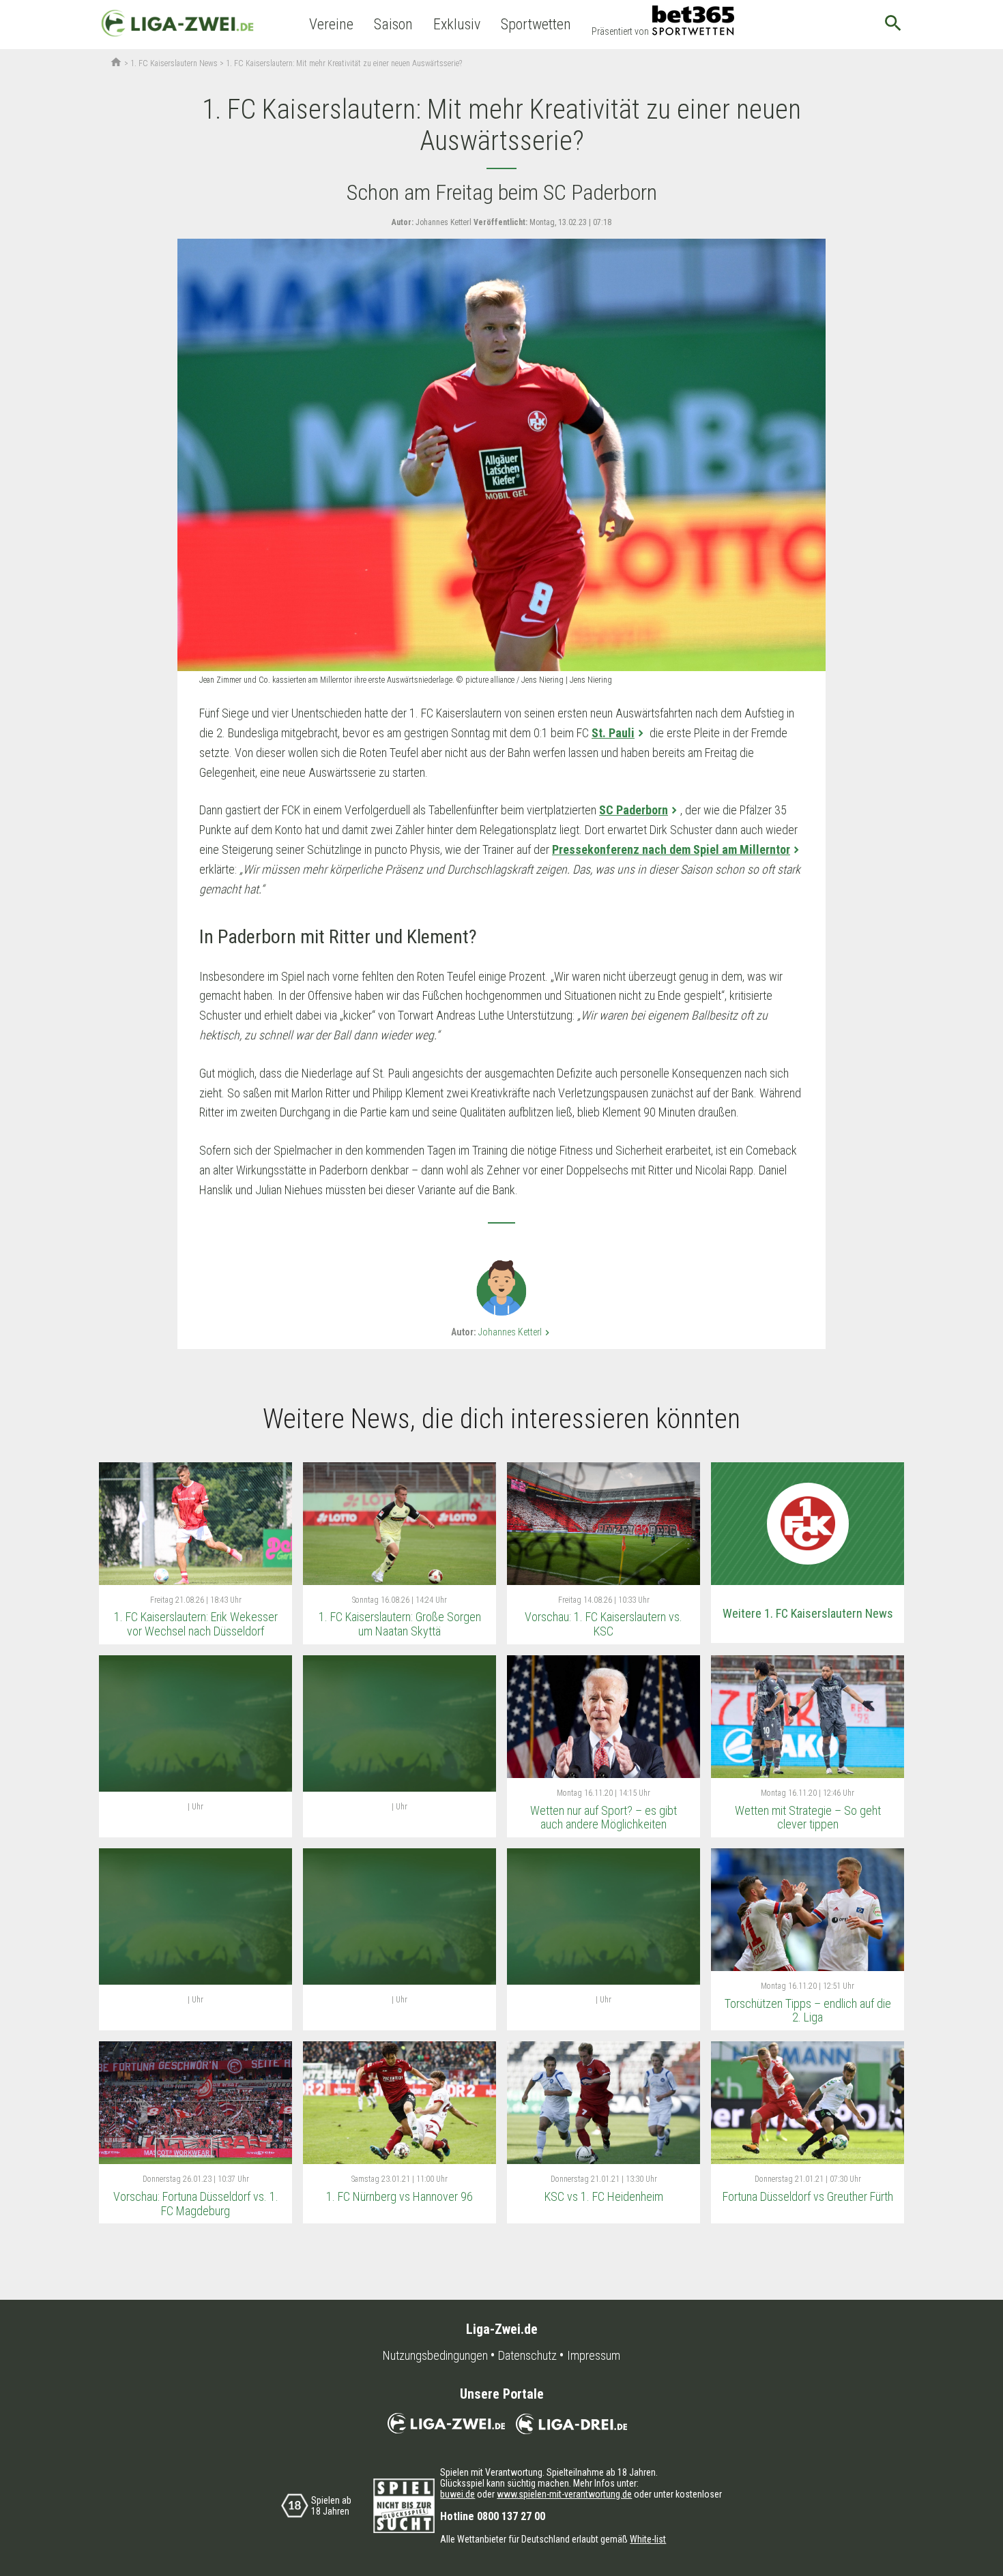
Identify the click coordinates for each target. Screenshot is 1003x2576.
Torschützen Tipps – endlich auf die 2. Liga (808, 2011)
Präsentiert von (620, 31)
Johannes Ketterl (515, 1332)
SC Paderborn (634, 810)
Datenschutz (527, 2356)
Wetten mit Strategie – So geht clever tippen (808, 1818)
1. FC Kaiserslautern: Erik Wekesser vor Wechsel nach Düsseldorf (196, 1624)
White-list (648, 2539)
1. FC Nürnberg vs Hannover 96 (399, 2196)
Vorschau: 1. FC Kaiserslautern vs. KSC (604, 1624)
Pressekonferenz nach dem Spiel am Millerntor (671, 849)
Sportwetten (536, 24)
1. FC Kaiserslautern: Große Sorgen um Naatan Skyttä (400, 1624)
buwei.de (457, 2494)
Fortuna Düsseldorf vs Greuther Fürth (808, 2196)
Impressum (594, 2356)
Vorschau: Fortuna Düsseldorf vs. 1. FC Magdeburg (196, 2204)
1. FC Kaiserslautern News (174, 63)
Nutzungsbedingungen (435, 2356)
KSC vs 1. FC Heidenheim (604, 2196)
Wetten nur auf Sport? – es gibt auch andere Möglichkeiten (604, 1818)
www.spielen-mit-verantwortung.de (564, 2494)
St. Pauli (613, 733)
